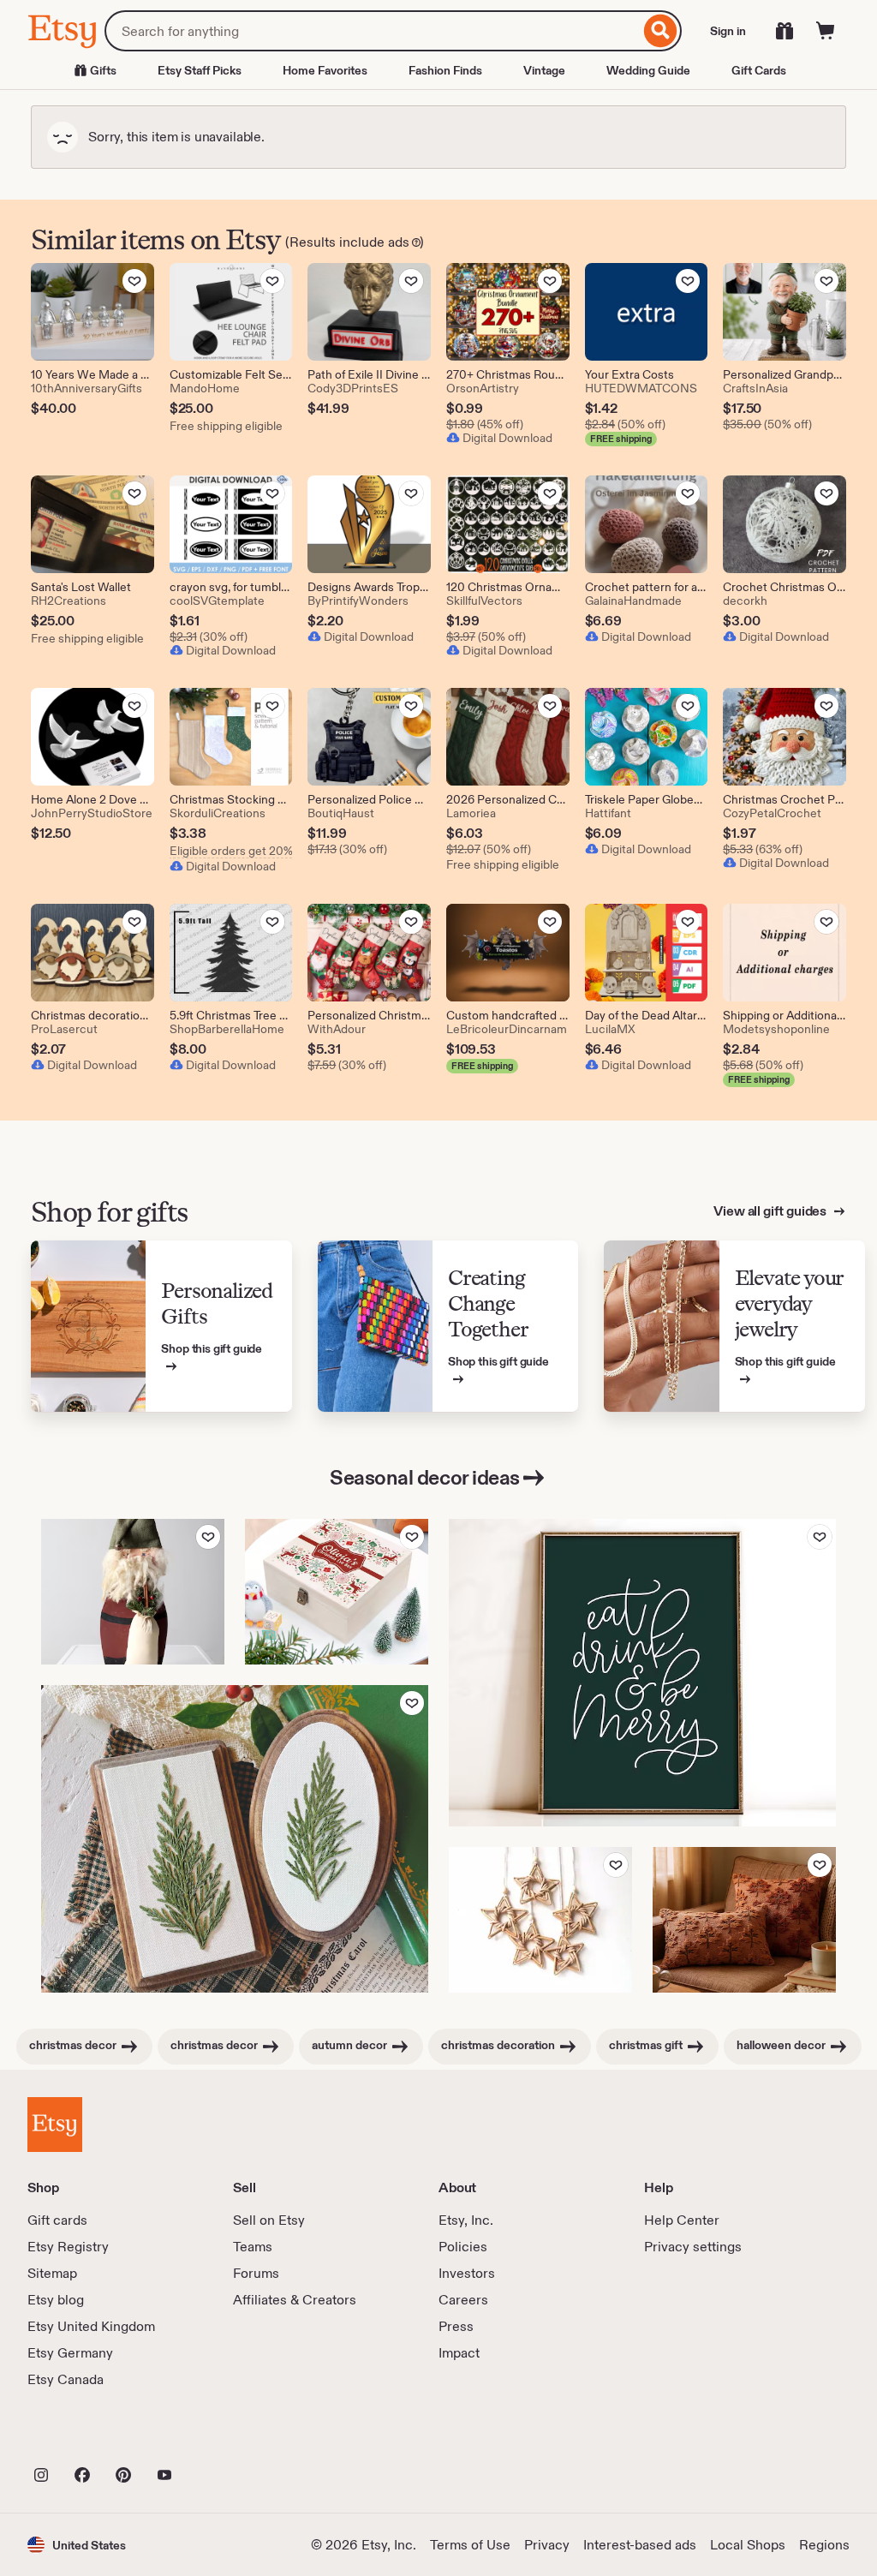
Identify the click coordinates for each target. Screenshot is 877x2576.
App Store (85, 2437)
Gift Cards (759, 70)
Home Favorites (325, 70)
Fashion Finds (445, 70)
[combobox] (372, 31)
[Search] (661, 31)
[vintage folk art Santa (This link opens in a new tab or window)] (133, 1592)
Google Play (215, 2437)
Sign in (728, 31)
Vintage (544, 70)
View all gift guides (771, 1211)
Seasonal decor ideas (424, 1477)
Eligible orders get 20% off (231, 851)
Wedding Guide (648, 70)
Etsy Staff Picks (200, 70)
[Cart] (826, 31)
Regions (824, 2545)
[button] (77, 2545)
